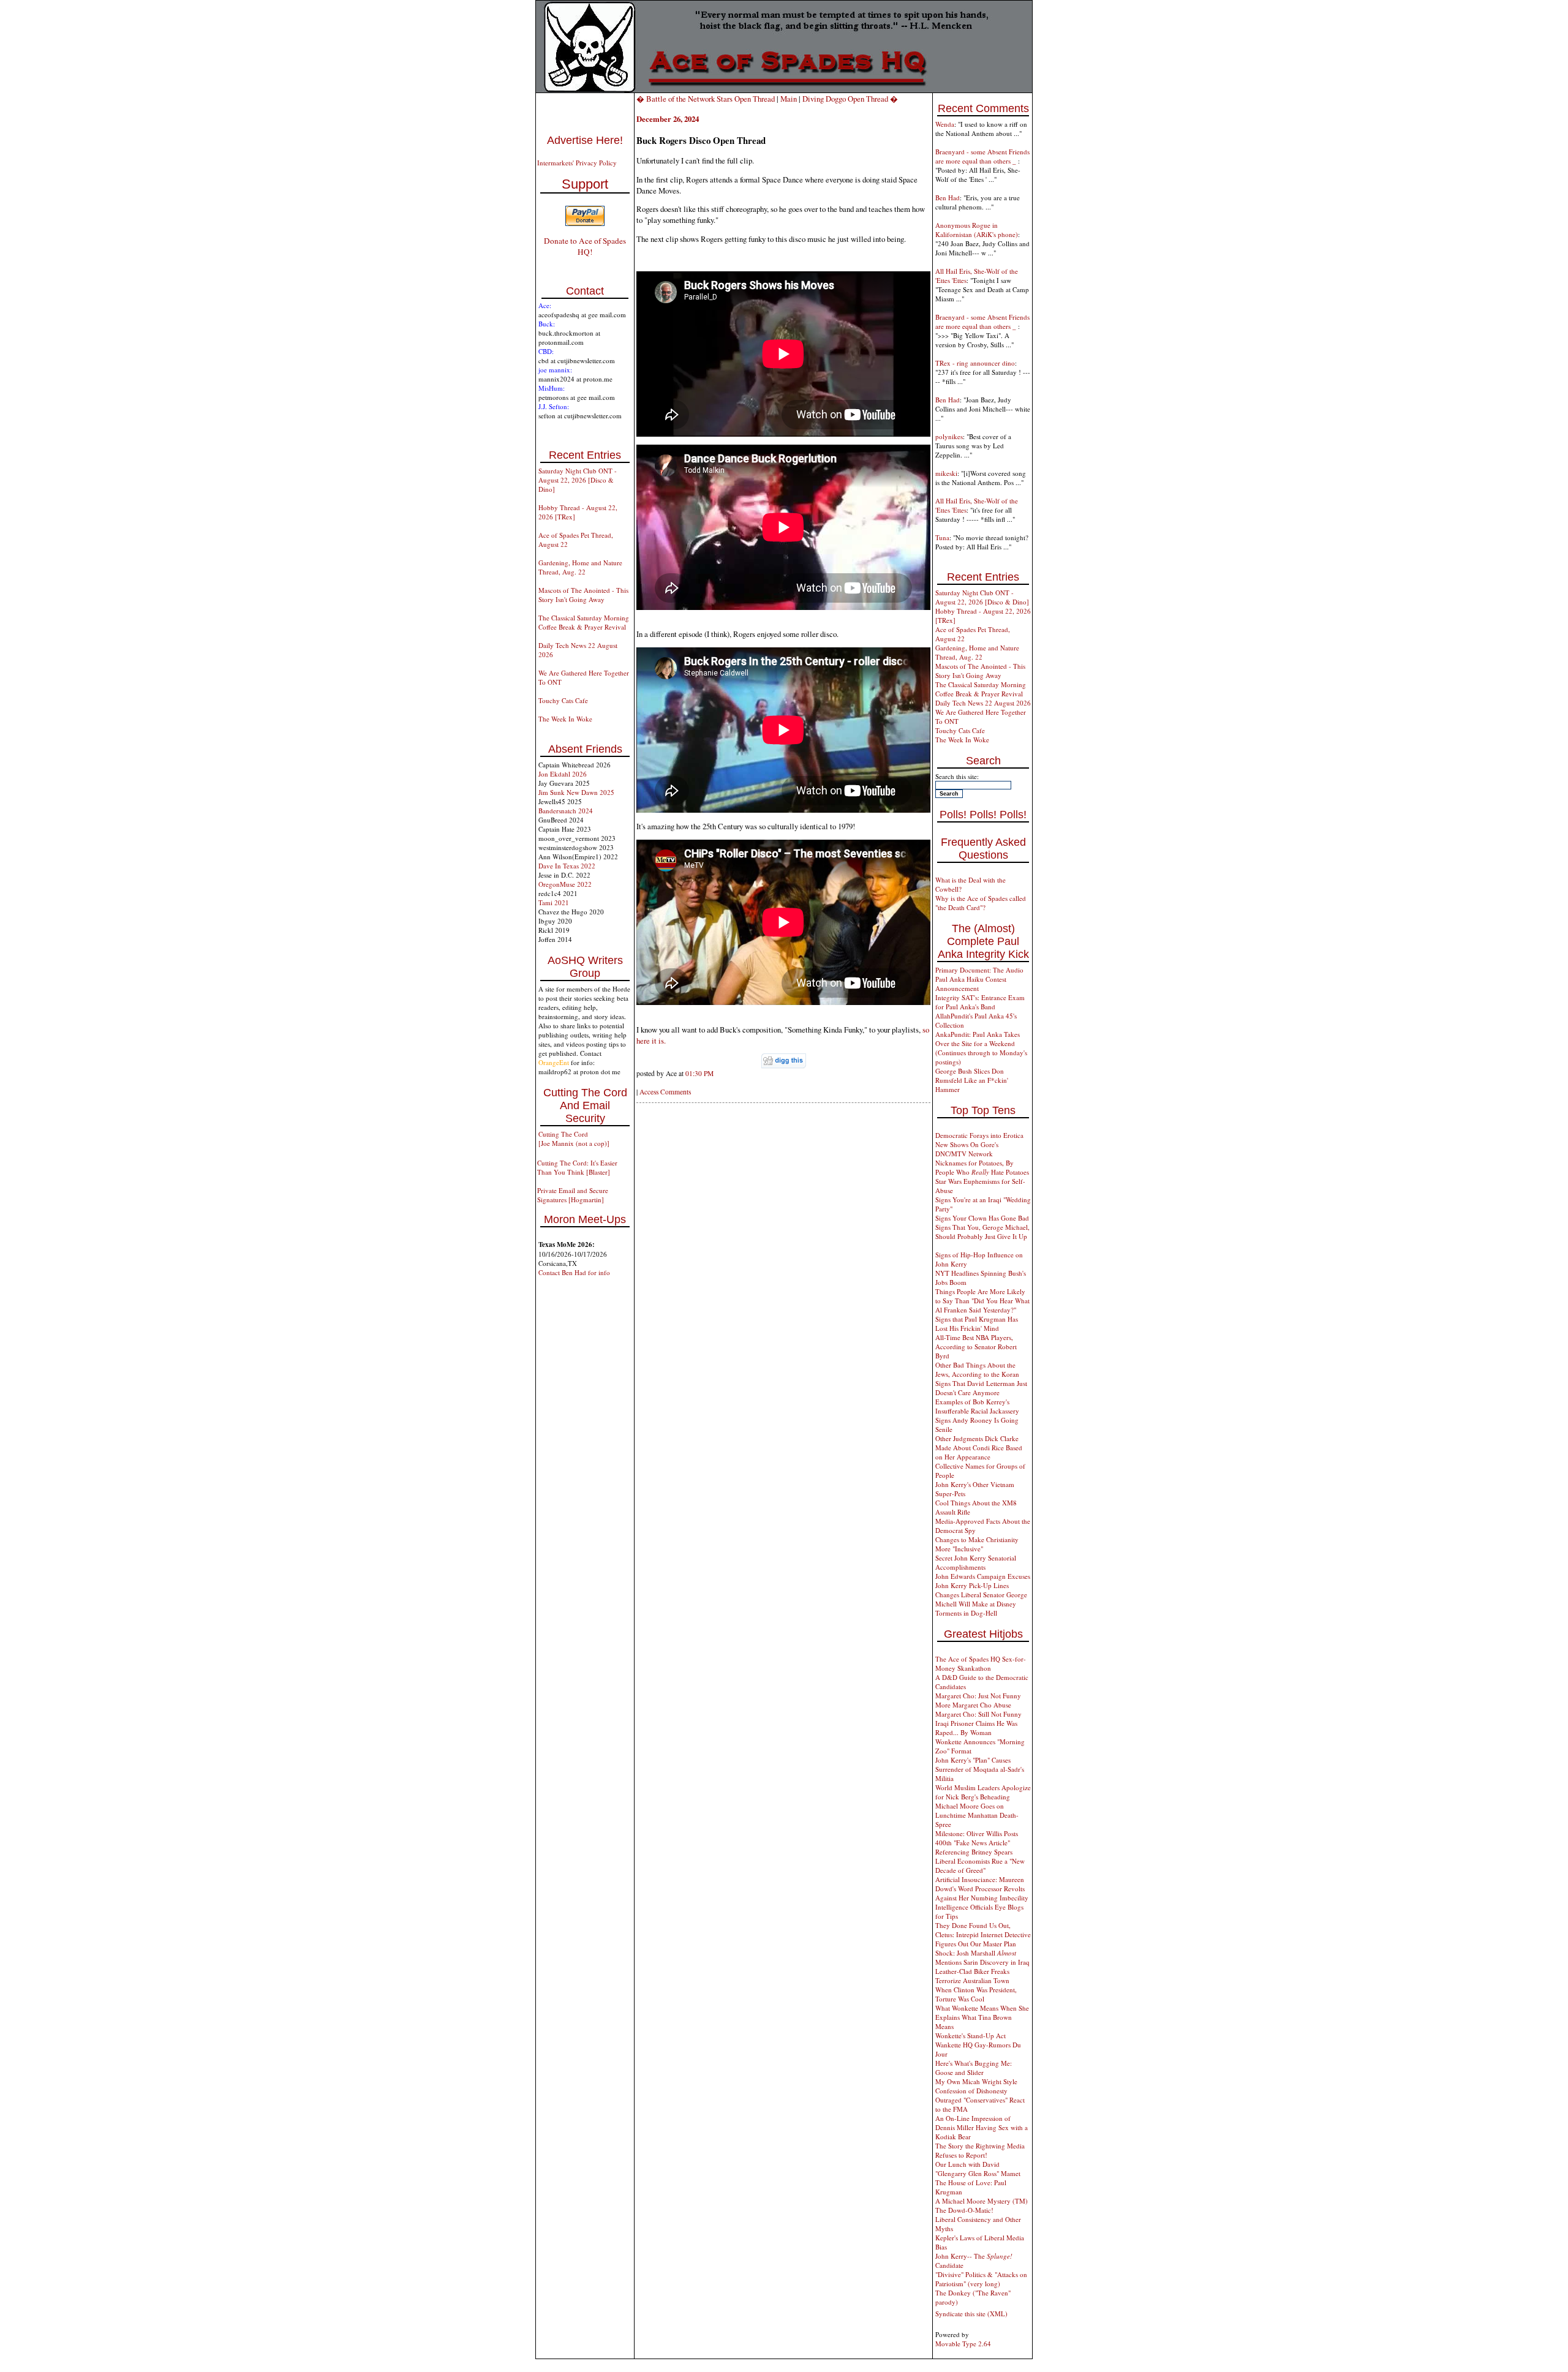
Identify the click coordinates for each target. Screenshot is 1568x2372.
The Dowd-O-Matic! (964, 2210)
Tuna (942, 537)
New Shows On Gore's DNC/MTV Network (967, 1149)
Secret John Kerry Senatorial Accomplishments (976, 1562)
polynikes (949, 436)
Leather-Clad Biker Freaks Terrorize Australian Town (972, 1976)
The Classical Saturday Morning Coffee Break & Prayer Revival (584, 622)
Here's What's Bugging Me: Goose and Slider (974, 2068)
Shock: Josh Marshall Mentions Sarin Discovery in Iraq (982, 1957)
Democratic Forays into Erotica (979, 1135)
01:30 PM (699, 1073)
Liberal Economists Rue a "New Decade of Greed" (980, 1866)
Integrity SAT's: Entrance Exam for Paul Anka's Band (980, 1002)
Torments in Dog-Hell (966, 1613)
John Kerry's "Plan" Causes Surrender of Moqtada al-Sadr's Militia (980, 1769)
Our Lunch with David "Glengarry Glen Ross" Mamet (978, 2169)
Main (789, 99)
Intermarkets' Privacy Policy (577, 163)
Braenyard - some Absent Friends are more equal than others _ (982, 156)
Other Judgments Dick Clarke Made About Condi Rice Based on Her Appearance (979, 1448)
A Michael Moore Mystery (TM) (982, 2201)
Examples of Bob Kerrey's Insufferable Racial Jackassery (977, 1406)
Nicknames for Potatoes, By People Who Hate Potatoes (982, 1167)
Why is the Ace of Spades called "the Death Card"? (981, 903)
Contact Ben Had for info (574, 1272)
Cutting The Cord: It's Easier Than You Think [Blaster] (577, 1167)
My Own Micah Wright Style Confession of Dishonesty (976, 2086)
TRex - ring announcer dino (975, 363)
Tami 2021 (554, 902)
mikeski (946, 473)
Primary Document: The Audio (979, 970)
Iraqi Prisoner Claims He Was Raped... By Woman (976, 1728)
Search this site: (957, 776)
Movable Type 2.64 (963, 2344)
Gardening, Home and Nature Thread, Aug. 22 (580, 567)
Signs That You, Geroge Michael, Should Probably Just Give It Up (982, 1232)
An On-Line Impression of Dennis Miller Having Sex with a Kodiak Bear (982, 2127)
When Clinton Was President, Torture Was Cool (976, 1994)
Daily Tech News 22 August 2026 (983, 703)
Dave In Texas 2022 (567, 866)
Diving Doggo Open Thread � (850, 99)
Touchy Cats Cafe (563, 700)
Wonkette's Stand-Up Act (971, 2035)
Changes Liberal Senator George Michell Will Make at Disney (981, 1599)
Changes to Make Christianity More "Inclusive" (977, 1544)
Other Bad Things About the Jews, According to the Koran (977, 1369)
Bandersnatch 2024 (566, 811)
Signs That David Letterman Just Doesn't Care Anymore (981, 1388)
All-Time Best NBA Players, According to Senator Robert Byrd (976, 1346)
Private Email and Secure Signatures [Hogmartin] (573, 1195)
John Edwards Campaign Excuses (983, 1576)
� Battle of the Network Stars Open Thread (706, 99)
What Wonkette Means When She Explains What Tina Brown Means (982, 2017)
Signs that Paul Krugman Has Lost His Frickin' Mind (977, 1323)
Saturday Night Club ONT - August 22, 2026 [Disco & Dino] (578, 480)
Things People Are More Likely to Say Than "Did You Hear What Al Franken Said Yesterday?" (982, 1301)
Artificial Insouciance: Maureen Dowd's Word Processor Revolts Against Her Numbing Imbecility (982, 1888)
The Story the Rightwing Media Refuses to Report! (980, 2150)
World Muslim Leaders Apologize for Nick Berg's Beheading (983, 1792)
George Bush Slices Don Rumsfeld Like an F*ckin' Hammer (972, 1080)
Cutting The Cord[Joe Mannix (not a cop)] (574, 1139)
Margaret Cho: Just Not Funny (978, 1696)
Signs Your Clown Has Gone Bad (982, 1218)
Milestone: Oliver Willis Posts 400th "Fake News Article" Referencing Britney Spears (977, 1843)
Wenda (945, 124)
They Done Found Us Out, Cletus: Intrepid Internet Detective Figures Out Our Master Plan (983, 1934)
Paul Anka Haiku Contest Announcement (971, 984)
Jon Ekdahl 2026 (563, 774)
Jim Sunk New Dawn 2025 (576, 792)
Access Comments (665, 1092)
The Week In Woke (565, 719)
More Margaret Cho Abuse (973, 1705)
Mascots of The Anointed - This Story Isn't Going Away (583, 595)
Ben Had (948, 198)
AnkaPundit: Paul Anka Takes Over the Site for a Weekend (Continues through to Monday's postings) (981, 1048)
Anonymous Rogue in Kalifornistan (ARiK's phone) (977, 230)
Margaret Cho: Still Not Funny (978, 1714)
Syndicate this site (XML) (971, 2314)
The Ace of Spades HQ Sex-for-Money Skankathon (981, 1663)
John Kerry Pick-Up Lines (972, 1585)
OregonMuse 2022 (565, 884)
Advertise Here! (585, 140)
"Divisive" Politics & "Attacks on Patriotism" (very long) (981, 2279)
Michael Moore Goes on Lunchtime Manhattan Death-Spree (977, 1815)
